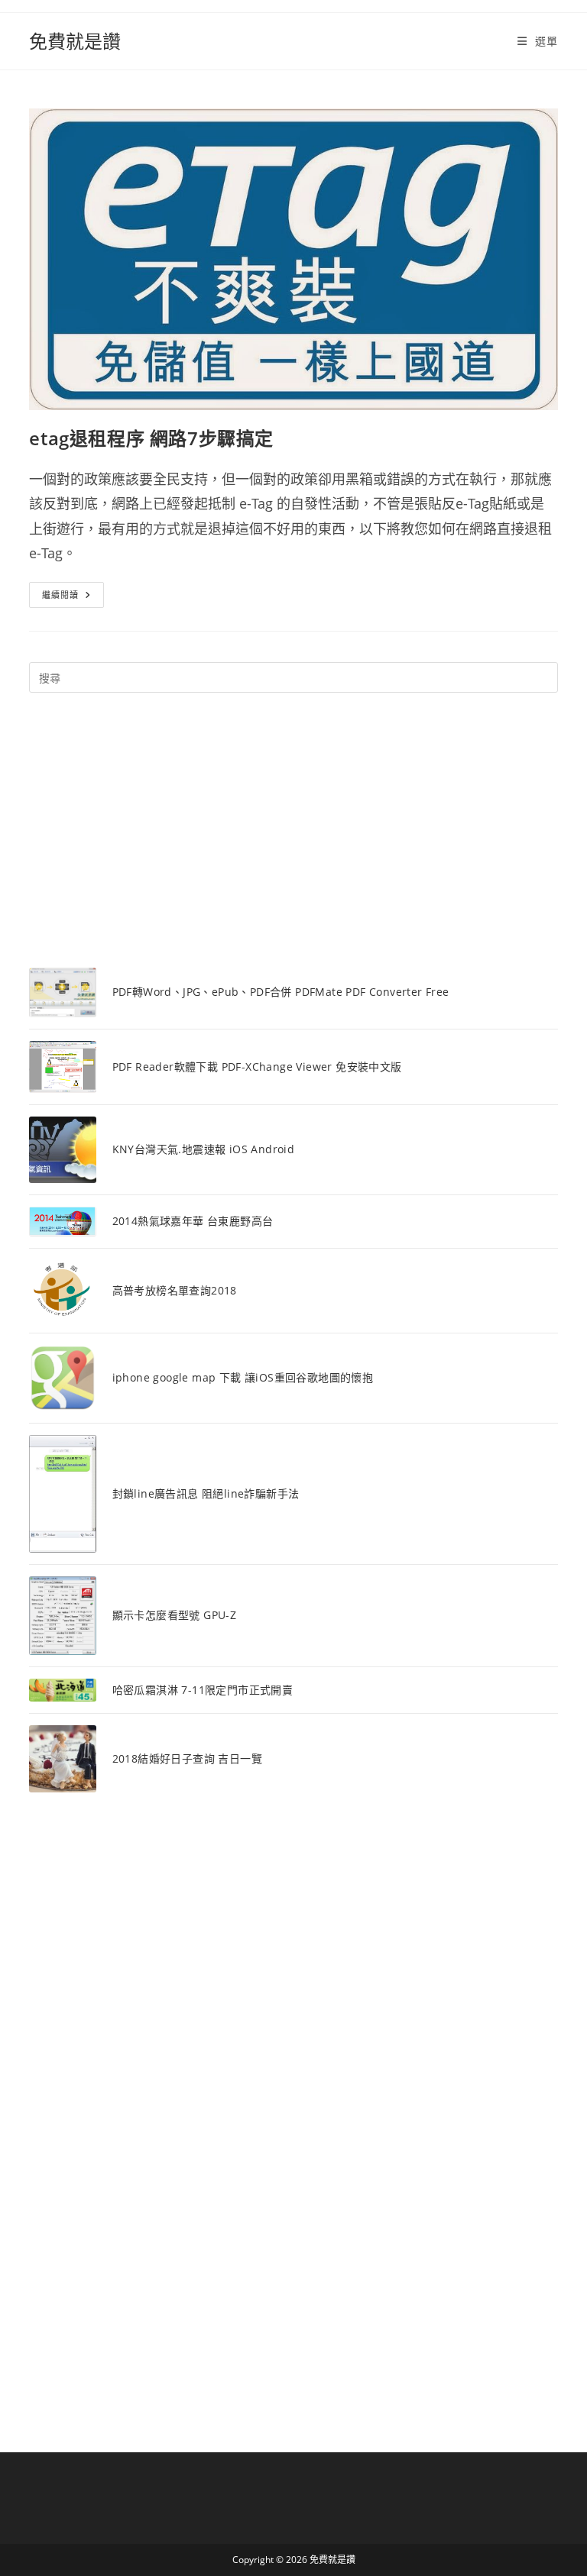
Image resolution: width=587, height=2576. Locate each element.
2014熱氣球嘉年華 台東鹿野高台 (193, 1221)
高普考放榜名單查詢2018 (175, 1290)
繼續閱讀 (73, 598)
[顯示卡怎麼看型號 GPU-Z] (62, 1616)
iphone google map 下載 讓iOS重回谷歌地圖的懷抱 (243, 1377)
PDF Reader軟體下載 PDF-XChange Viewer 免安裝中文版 (257, 1067)
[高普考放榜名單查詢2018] (62, 1291)
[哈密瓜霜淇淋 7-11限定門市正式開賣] (62, 1690)
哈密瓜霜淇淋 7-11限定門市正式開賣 (203, 1690)
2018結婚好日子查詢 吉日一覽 (187, 1758)
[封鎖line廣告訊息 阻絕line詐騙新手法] (62, 1494)
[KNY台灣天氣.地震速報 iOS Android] (62, 1150)
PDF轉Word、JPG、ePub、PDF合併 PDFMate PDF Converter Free (281, 992)
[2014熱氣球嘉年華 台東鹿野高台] (62, 1222)
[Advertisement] (293, 830)
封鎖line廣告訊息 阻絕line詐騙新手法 (206, 1493)
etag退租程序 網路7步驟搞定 (151, 438)
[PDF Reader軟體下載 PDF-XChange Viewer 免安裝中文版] (62, 1067)
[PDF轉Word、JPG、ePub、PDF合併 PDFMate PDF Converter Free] (62, 992)
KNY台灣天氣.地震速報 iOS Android (204, 1149)
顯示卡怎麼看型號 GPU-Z (175, 1615)
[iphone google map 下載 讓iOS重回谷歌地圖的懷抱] (62, 1378)
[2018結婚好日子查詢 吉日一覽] (62, 1758)
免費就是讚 (75, 41)
